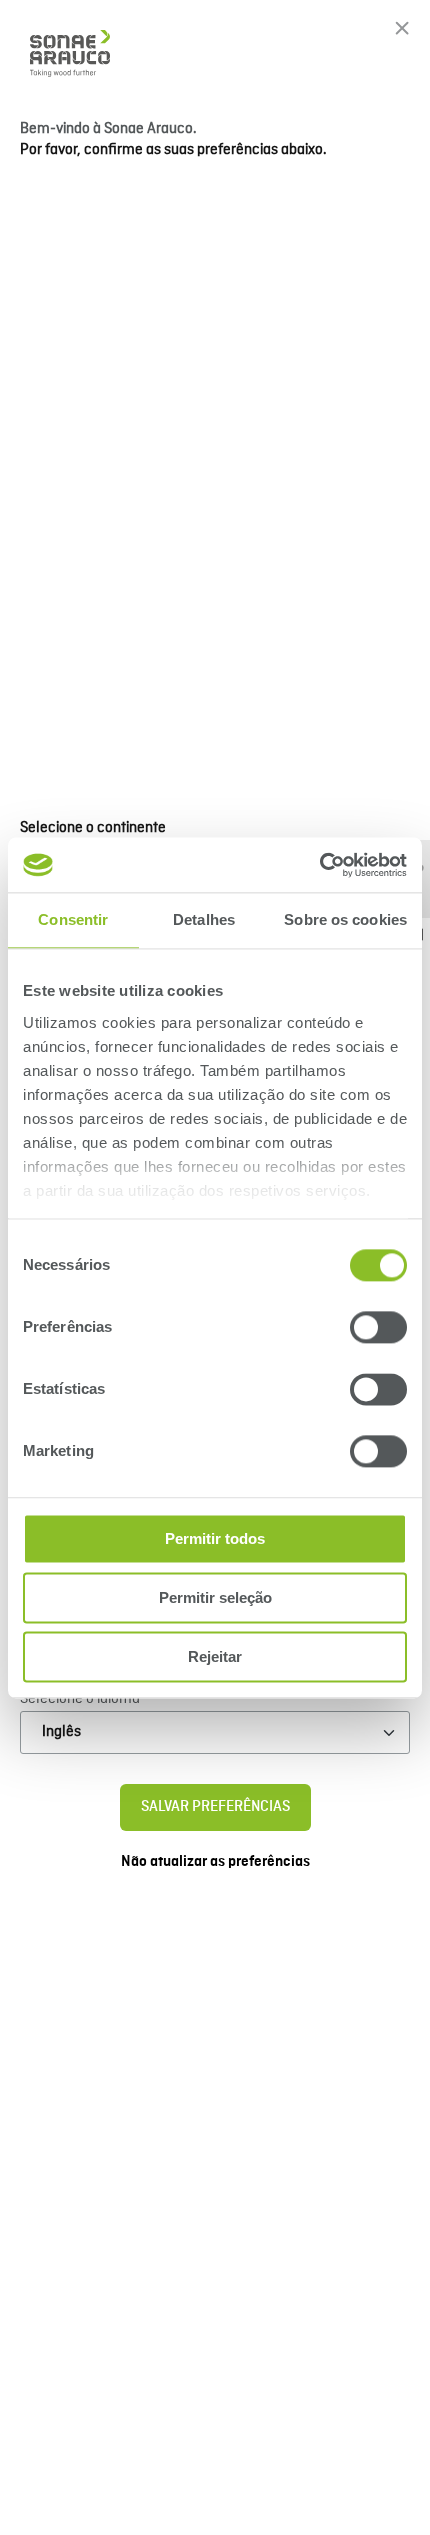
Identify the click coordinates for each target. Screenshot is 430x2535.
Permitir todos (215, 1538)
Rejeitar (215, 1656)
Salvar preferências (215, 1807)
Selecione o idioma (80, 1699)
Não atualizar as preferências (215, 1862)
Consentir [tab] (73, 919)
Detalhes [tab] (204, 919)
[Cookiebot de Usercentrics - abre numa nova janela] (319, 865)
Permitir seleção (215, 1597)
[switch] (378, 1327)
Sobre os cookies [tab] (345, 919)
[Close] (402, 28)
